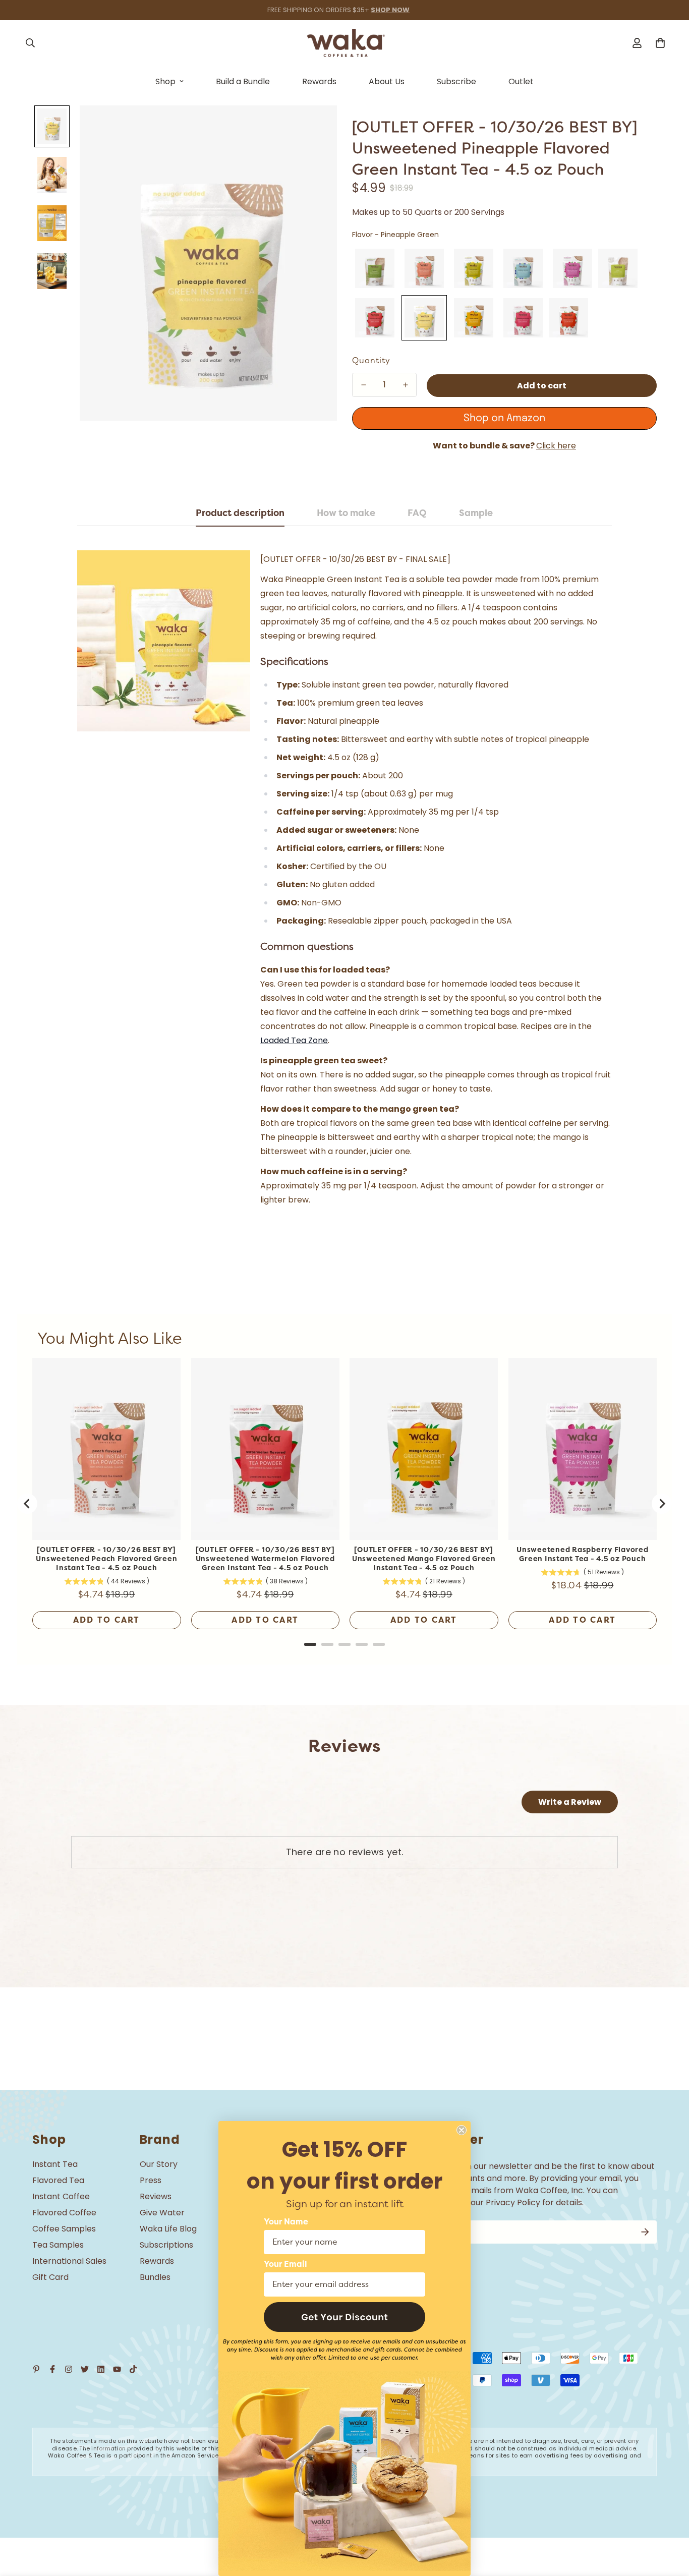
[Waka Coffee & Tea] (345, 43)
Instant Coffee (61, 2196)
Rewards (319, 81)
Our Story (159, 2164)
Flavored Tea (58, 2180)
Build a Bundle (243, 81)
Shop (165, 81)
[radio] (375, 268)
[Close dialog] (462, 2130)
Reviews (156, 2196)
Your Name (286, 2222)
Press (151, 2180)
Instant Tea (55, 2164)
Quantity (371, 361)
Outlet (521, 81)
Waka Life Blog (168, 2229)
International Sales (69, 2261)
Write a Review (570, 1802)
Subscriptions (166, 2245)
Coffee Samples (64, 2229)
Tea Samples (58, 2245)
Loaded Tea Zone (294, 1040)
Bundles (155, 2277)
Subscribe (456, 81)
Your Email (285, 2264)
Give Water (162, 2213)
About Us (387, 81)
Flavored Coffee (64, 2213)
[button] (344, 2317)
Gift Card (50, 2277)
